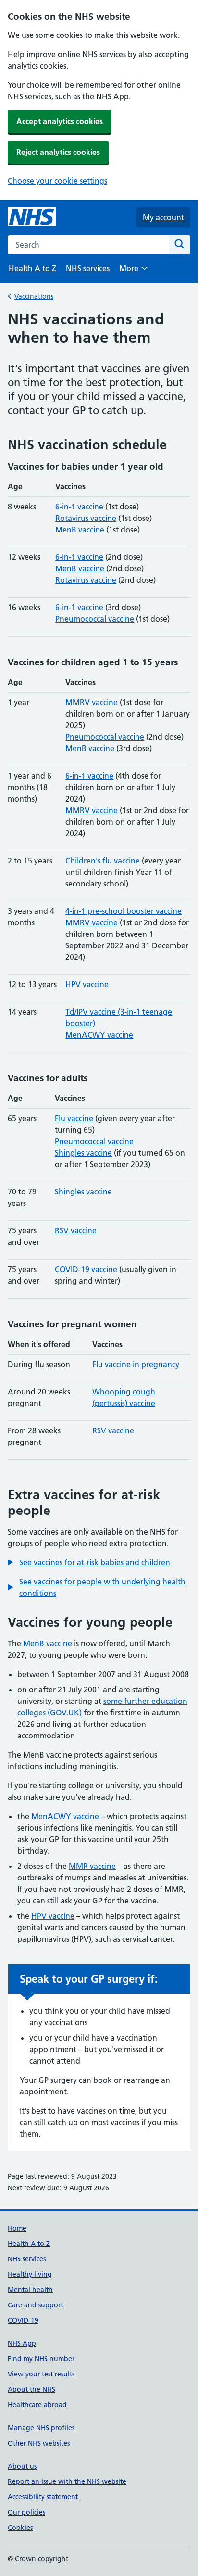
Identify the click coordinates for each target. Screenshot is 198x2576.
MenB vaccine (80, 530)
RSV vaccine (76, 1230)
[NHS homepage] (32, 217)
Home (17, 2228)
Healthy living (30, 2274)
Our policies (26, 2512)
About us (22, 2466)
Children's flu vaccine (103, 861)
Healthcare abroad (37, 2405)
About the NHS (31, 2389)
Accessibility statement (43, 2497)
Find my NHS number (41, 2359)
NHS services (88, 268)
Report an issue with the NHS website (67, 2481)
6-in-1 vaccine (79, 507)
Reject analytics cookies (58, 152)
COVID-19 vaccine (86, 1269)
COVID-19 (23, 2320)
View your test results (41, 2374)
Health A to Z (32, 268)
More (133, 271)
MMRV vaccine (92, 702)
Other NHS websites (39, 2443)
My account (163, 217)
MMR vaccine (92, 1866)
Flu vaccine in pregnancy (136, 1364)
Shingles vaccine (83, 1153)
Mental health (30, 2290)
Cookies (20, 2528)
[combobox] (88, 245)
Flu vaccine (74, 1118)
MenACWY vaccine (99, 1035)
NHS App (22, 2343)
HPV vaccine (87, 984)
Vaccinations (34, 296)
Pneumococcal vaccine (95, 619)
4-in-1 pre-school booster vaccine (124, 911)
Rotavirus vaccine (86, 518)
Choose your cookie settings (57, 181)
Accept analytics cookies (60, 121)
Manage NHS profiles (41, 2428)
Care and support (35, 2305)
